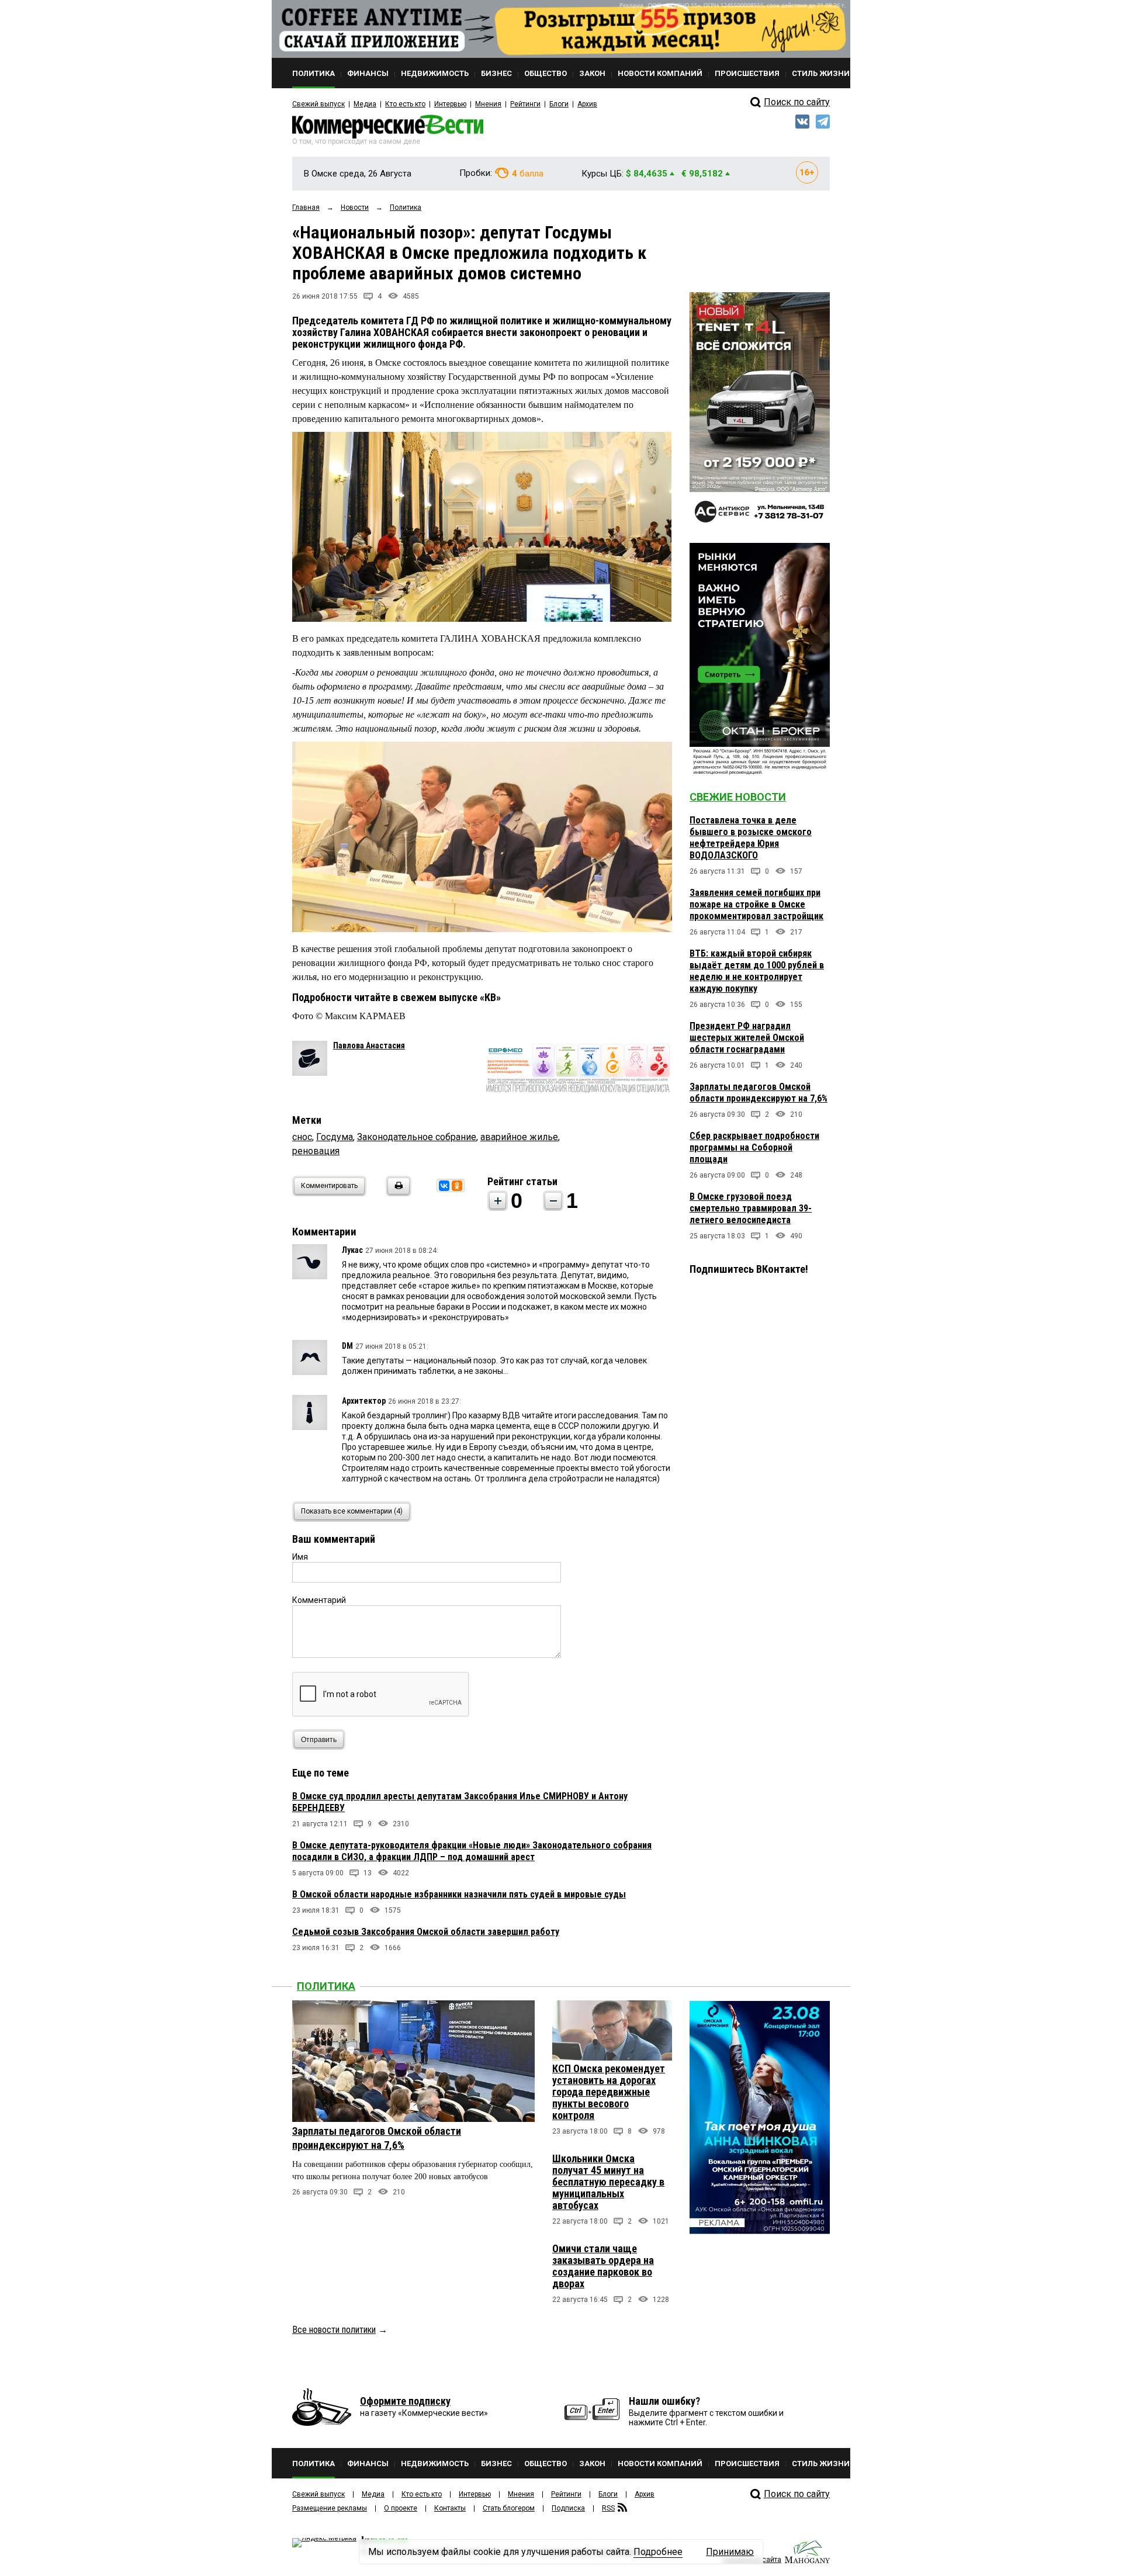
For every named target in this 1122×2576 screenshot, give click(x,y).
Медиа (365, 104)
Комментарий (319, 1600)
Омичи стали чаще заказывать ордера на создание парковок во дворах (603, 2266)
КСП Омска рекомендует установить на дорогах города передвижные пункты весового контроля (609, 2092)
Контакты (450, 2508)
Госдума (335, 1137)
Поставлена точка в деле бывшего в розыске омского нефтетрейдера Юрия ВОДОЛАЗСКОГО (751, 838)
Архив (587, 104)
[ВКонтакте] (444, 1186)
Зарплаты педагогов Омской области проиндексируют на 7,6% (759, 1093)
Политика (326, 1986)
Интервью (450, 104)
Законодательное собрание (417, 1137)
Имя (300, 1557)
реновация (316, 1151)
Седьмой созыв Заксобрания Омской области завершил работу (426, 1932)
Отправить (319, 1740)
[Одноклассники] (457, 1186)
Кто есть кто (405, 104)
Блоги (559, 104)
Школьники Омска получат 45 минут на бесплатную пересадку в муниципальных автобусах (608, 2182)
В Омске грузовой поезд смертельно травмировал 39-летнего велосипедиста (751, 1208)
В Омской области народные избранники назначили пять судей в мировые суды (459, 1894)
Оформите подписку (405, 2401)
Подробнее (658, 2552)
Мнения (488, 104)
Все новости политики (334, 2330)
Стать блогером (509, 2508)
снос (302, 1137)
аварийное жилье (519, 1137)
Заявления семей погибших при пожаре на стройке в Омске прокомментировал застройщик (756, 904)
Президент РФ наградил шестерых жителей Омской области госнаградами (747, 1038)
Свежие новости (738, 797)
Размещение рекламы (330, 2508)
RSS (608, 2508)
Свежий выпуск (318, 104)
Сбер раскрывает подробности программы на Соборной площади (754, 1147)
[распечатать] (397, 1193)
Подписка (568, 2508)
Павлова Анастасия (369, 1045)
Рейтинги (525, 104)
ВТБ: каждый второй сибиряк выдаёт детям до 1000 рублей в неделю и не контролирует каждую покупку (757, 971)
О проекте (401, 2508)
